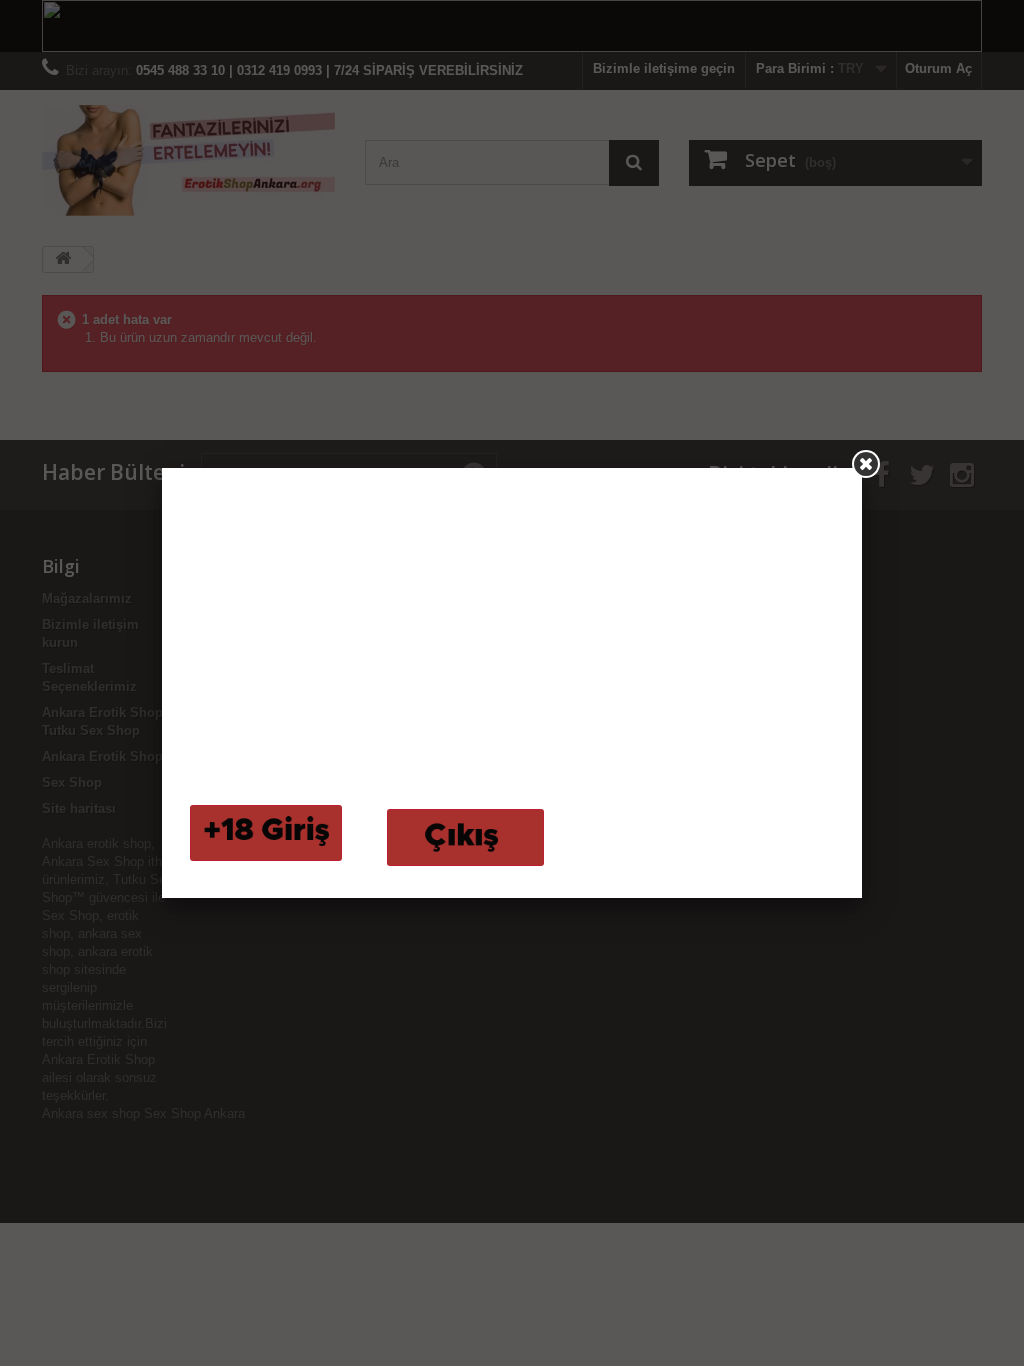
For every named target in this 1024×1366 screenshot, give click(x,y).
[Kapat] (866, 464)
